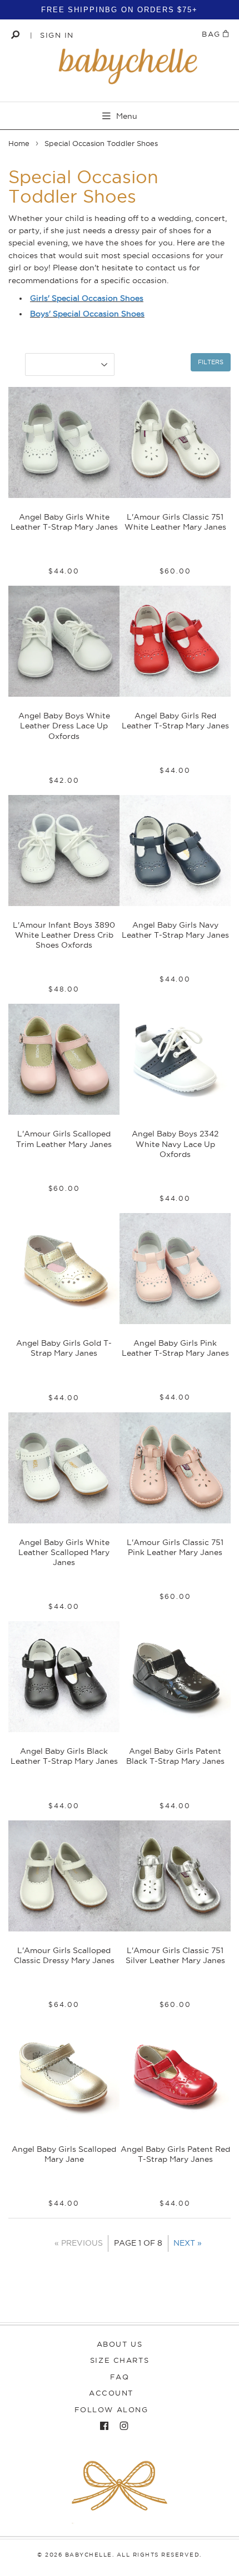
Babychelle (89, 2555)
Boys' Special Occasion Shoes (87, 314)
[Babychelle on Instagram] (121, 2426)
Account (111, 2393)
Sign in (57, 35)
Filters (211, 362)
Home (19, 143)
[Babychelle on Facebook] (101, 2426)
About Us (120, 2344)
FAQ (120, 2377)
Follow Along (111, 2409)
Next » (188, 2243)
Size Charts (120, 2360)
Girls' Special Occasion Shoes (87, 298)
